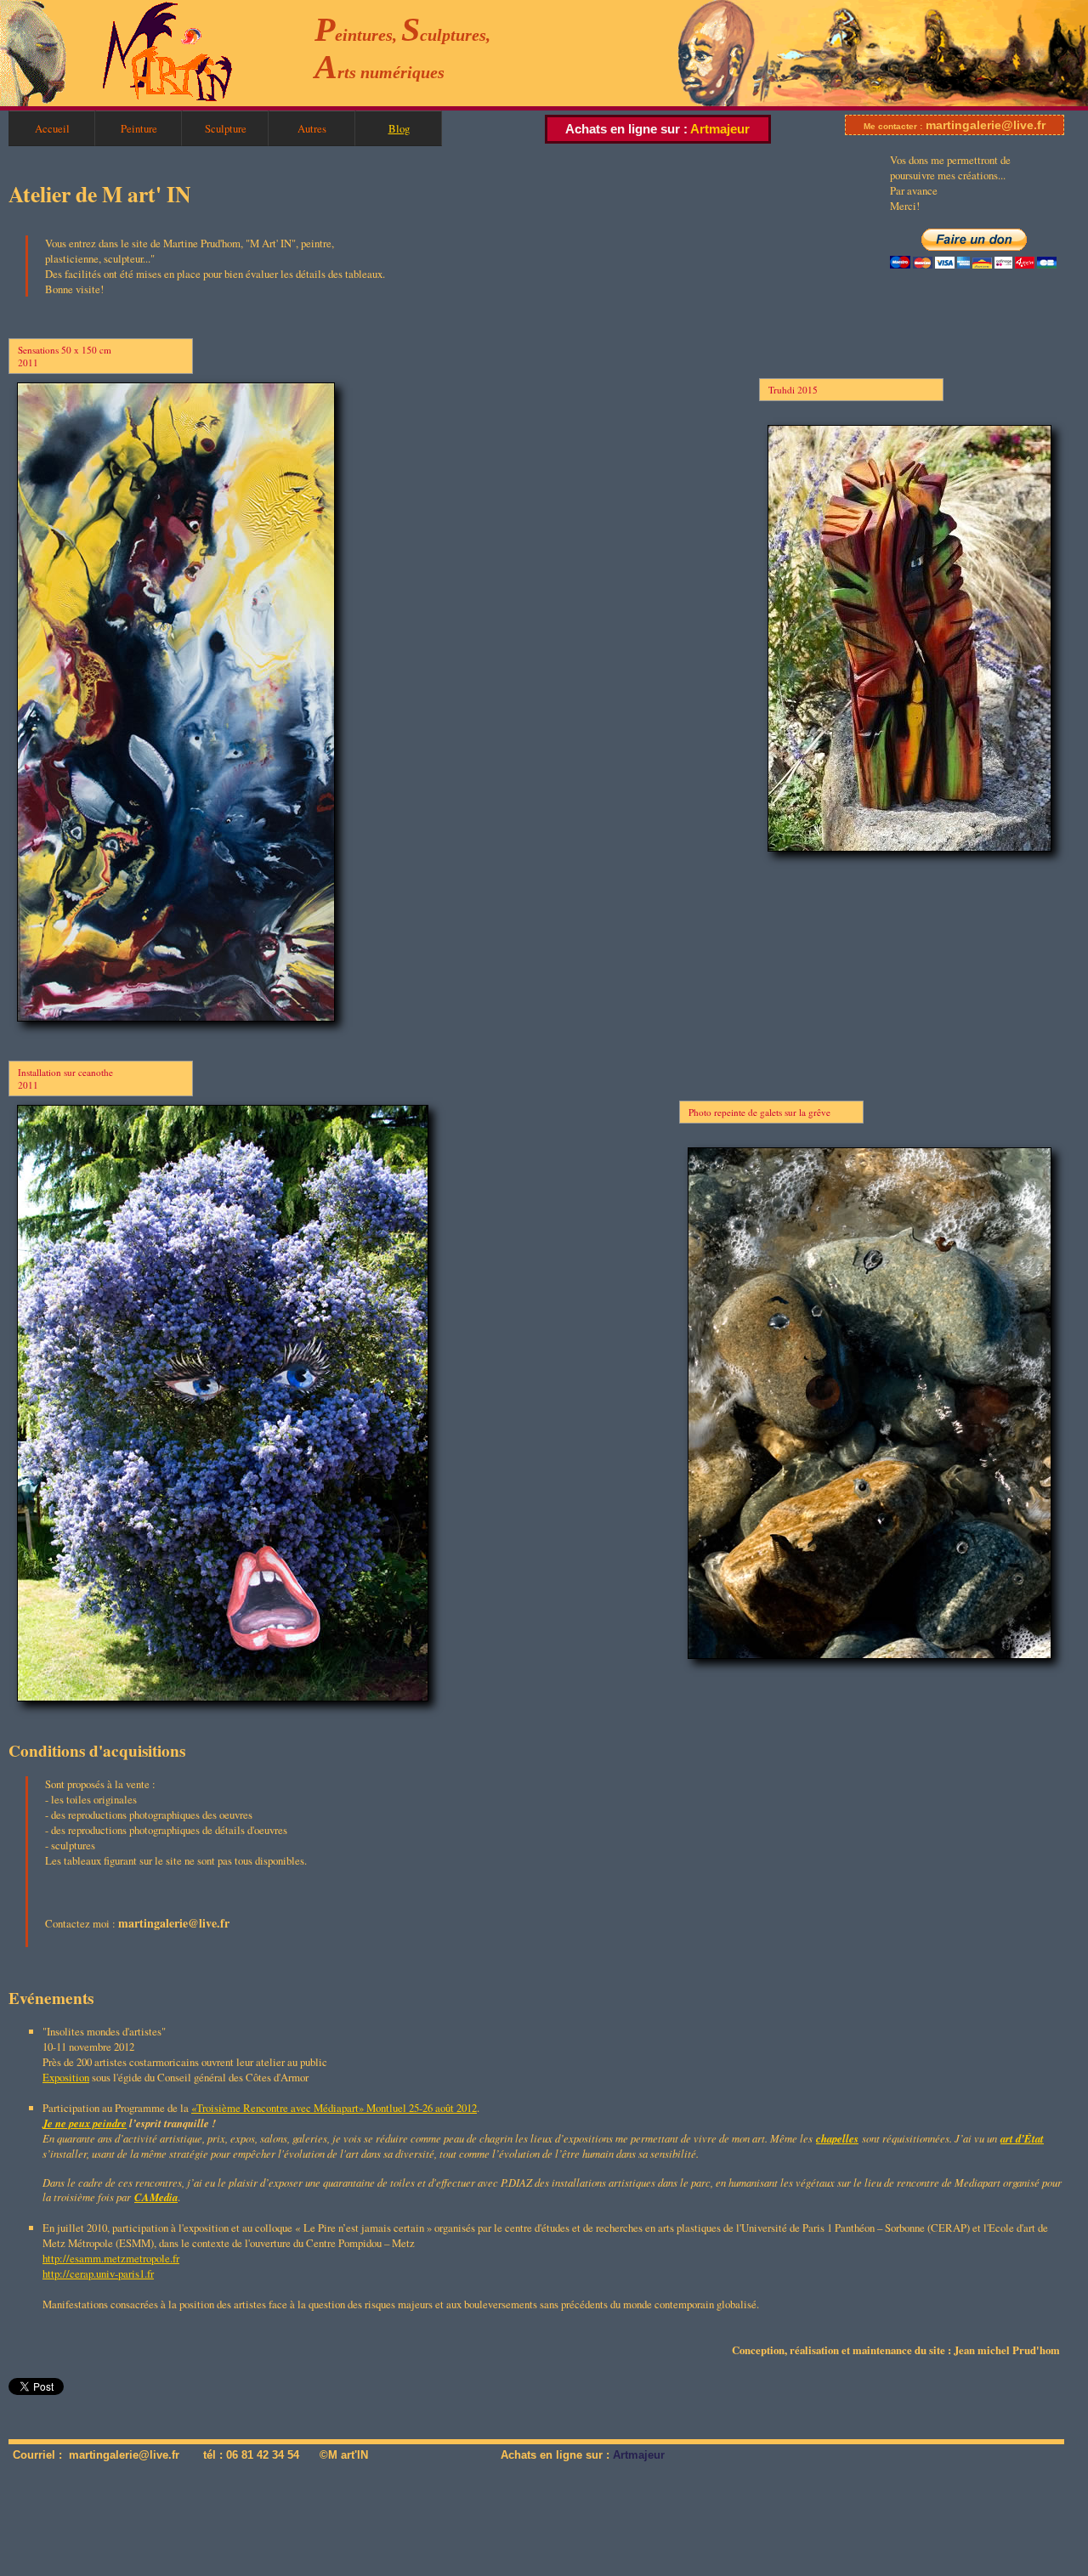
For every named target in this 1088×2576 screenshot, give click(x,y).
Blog (399, 128)
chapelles (837, 2138)
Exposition (66, 2077)
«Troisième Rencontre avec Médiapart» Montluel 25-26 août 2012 (334, 2108)
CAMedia (156, 2197)
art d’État (1022, 2138)
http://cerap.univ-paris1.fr (98, 2273)
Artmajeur (720, 129)
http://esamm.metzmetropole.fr (111, 2258)
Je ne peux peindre (85, 2123)
